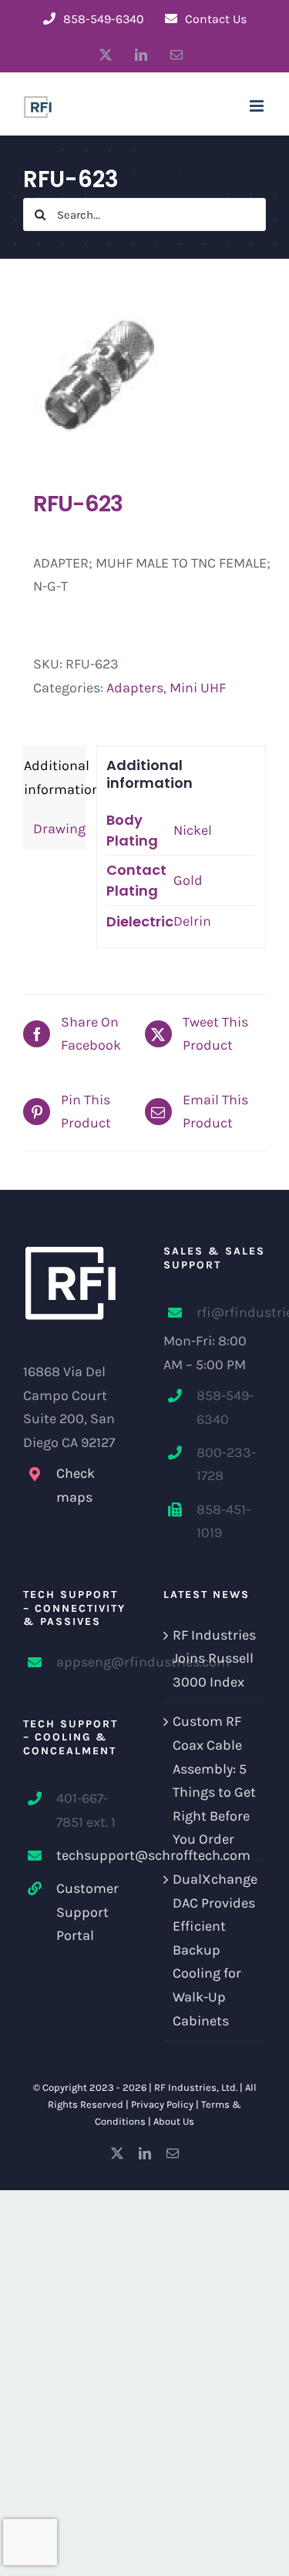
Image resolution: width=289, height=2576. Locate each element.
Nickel (193, 830)
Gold (188, 880)
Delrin (192, 921)
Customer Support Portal (87, 1912)
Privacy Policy (162, 2104)
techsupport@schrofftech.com (91, 1855)
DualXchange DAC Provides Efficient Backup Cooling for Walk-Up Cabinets (215, 1950)
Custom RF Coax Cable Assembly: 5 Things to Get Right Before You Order (214, 1780)
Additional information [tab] (55, 777)
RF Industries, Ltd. (196, 2087)
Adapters (135, 688)
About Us (174, 2121)
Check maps (76, 1485)
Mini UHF (198, 688)
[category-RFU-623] (144, 374)
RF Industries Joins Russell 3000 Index (214, 1658)
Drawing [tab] (55, 829)
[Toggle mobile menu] (258, 106)
